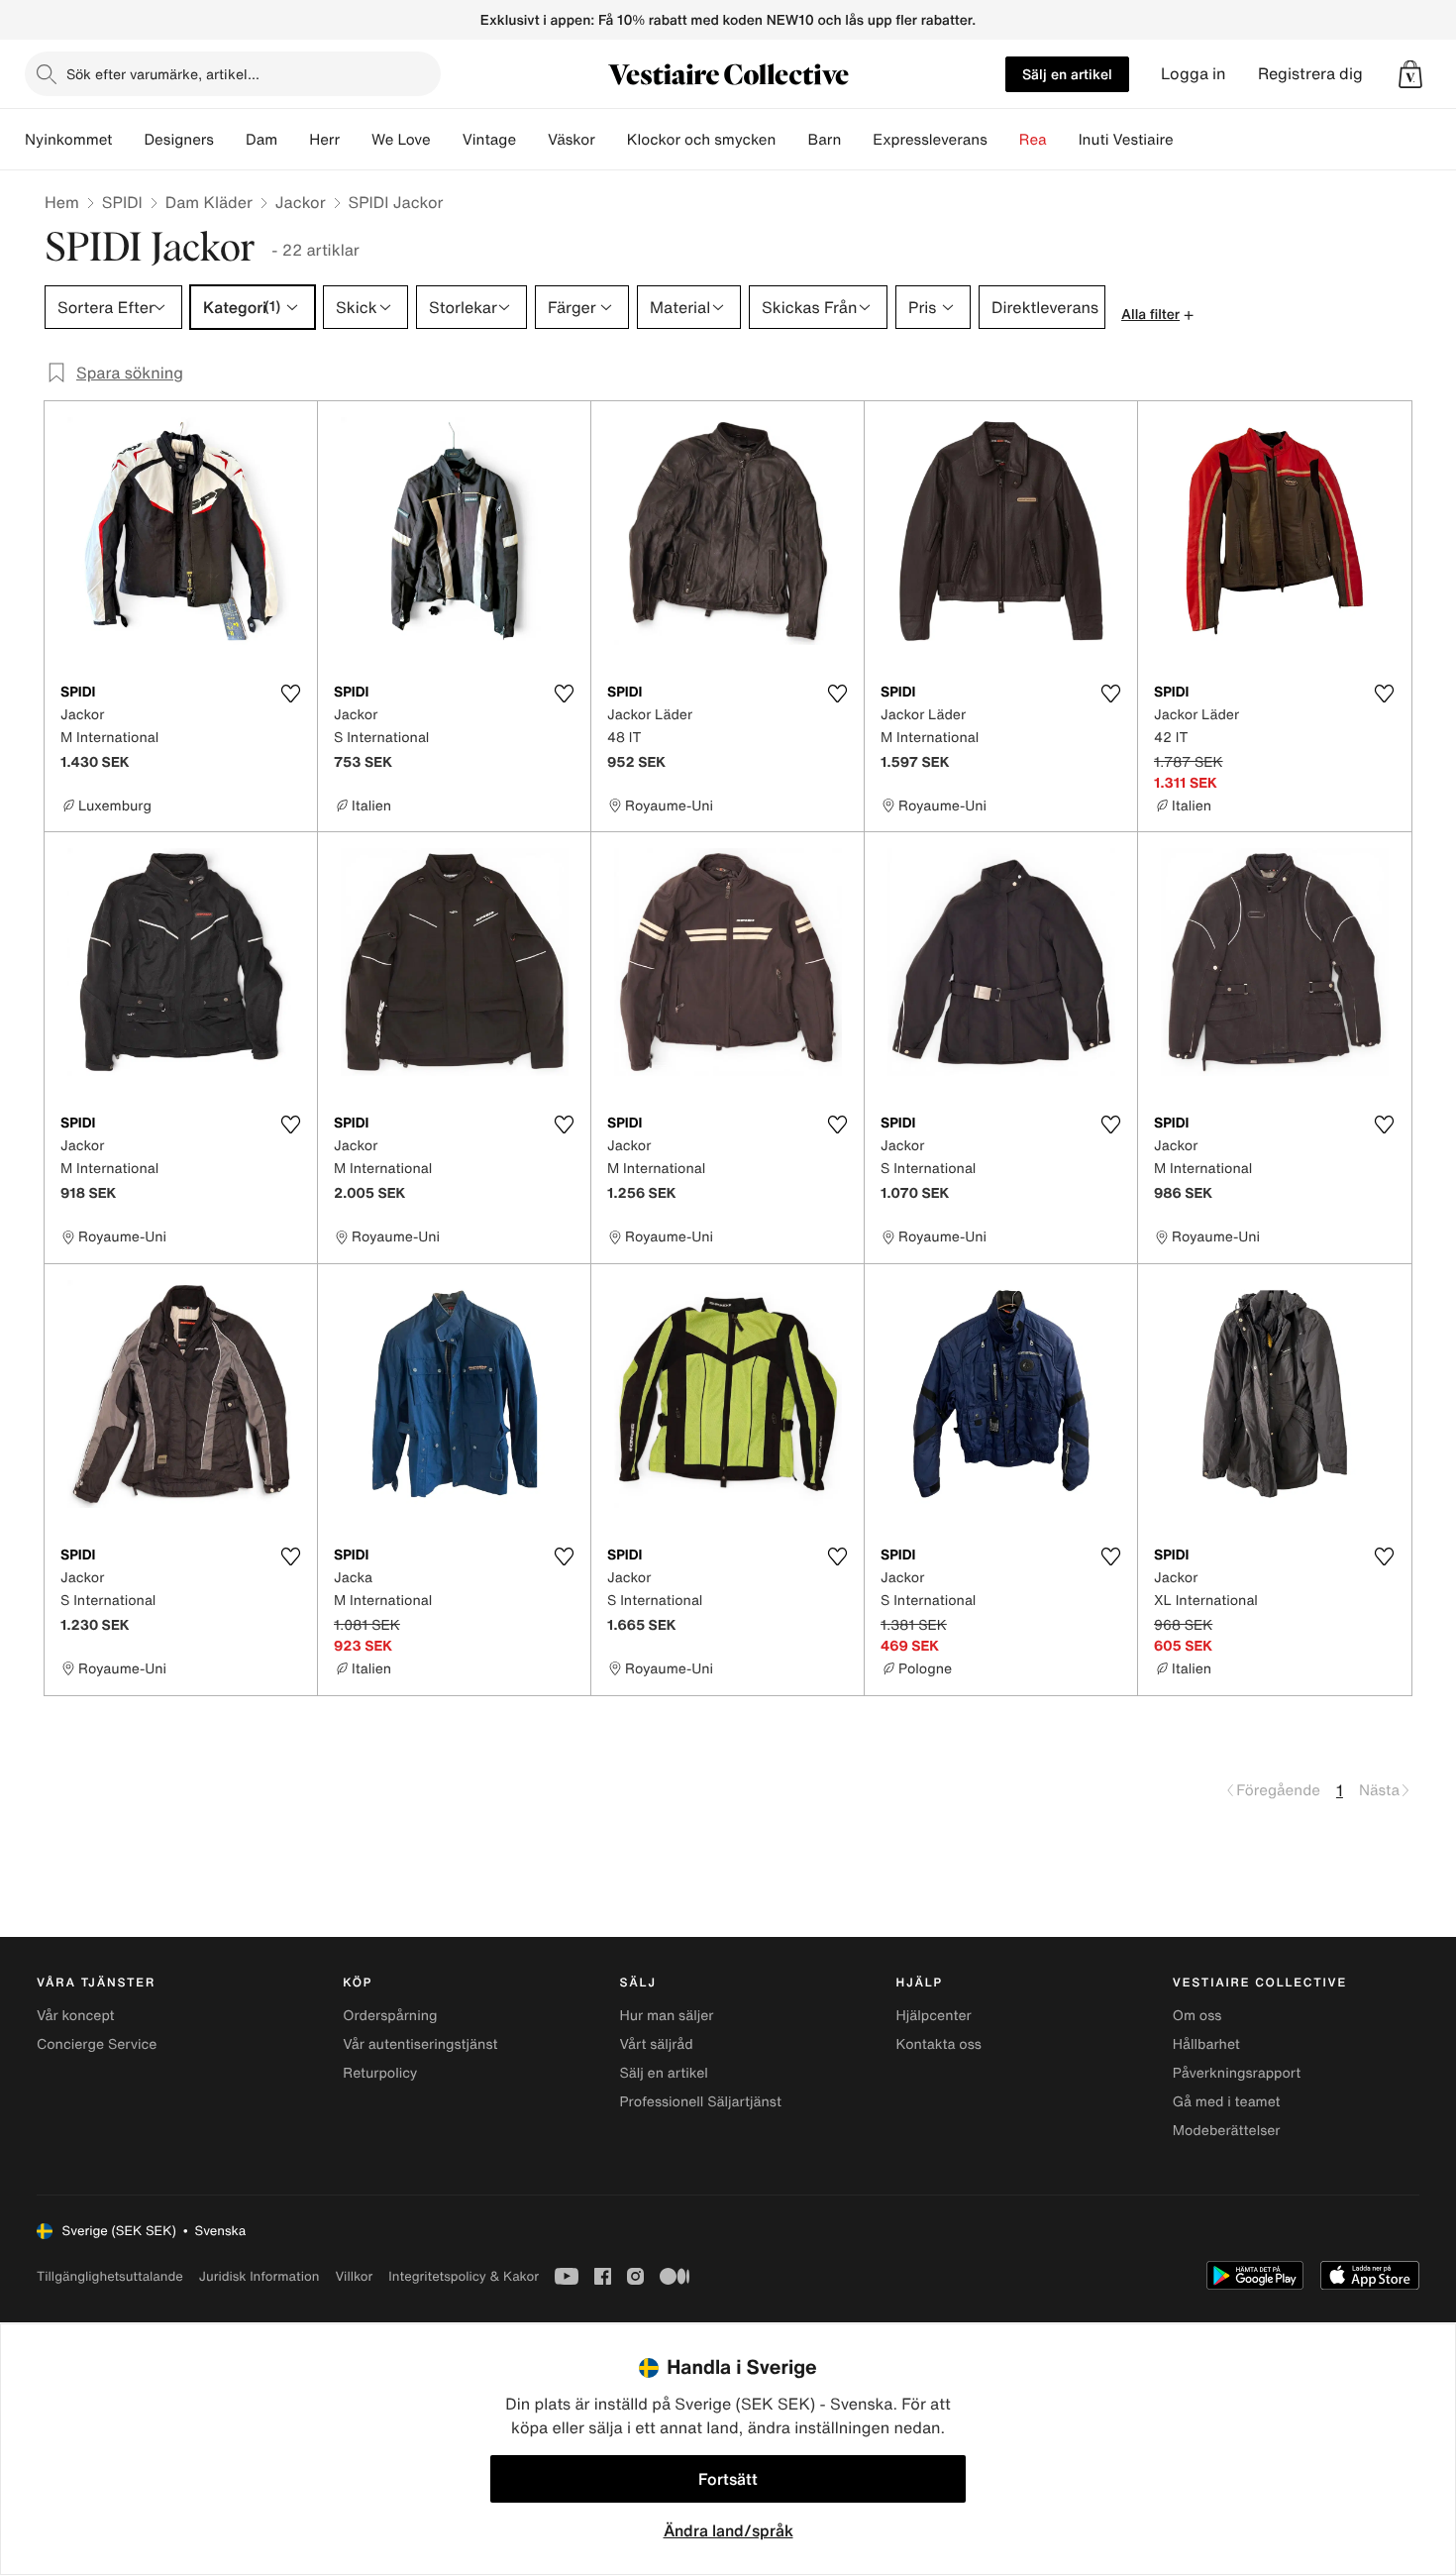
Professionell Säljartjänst (700, 2102)
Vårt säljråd (656, 2044)
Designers (179, 140)
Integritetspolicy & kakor (464, 2276)
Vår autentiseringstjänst (420, 2044)
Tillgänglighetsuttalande (110, 2276)
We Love (401, 140)
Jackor (301, 202)
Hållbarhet (1206, 2044)
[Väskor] (611, 140)
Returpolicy (380, 2073)
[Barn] (857, 140)
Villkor (354, 2276)
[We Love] (447, 140)
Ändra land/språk (728, 2530)
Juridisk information (260, 2276)
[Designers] (230, 140)
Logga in (1194, 74)
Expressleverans (930, 140)
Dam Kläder (209, 202)
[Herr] (356, 140)
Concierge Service (97, 2044)
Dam (261, 140)
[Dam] (293, 140)
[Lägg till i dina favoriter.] (290, 694)
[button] (1410, 74)
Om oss (1197, 2016)
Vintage (489, 140)
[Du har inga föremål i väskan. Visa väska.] (1410, 74)
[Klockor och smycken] (791, 140)
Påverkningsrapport (1237, 2073)
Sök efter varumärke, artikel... (163, 74)
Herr (324, 140)
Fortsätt (728, 2479)
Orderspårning (390, 2016)
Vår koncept (76, 2016)
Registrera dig (1310, 74)
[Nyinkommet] (128, 140)
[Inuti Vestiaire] (1190, 140)
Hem (62, 202)
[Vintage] (532, 140)
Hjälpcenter (934, 2016)
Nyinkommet (68, 140)
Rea (1033, 140)
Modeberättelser (1227, 2131)
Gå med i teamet (1227, 2102)
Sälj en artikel (1067, 74)
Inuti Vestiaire (1126, 140)
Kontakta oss (939, 2044)
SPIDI (122, 202)
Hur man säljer (666, 2016)
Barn (824, 140)
